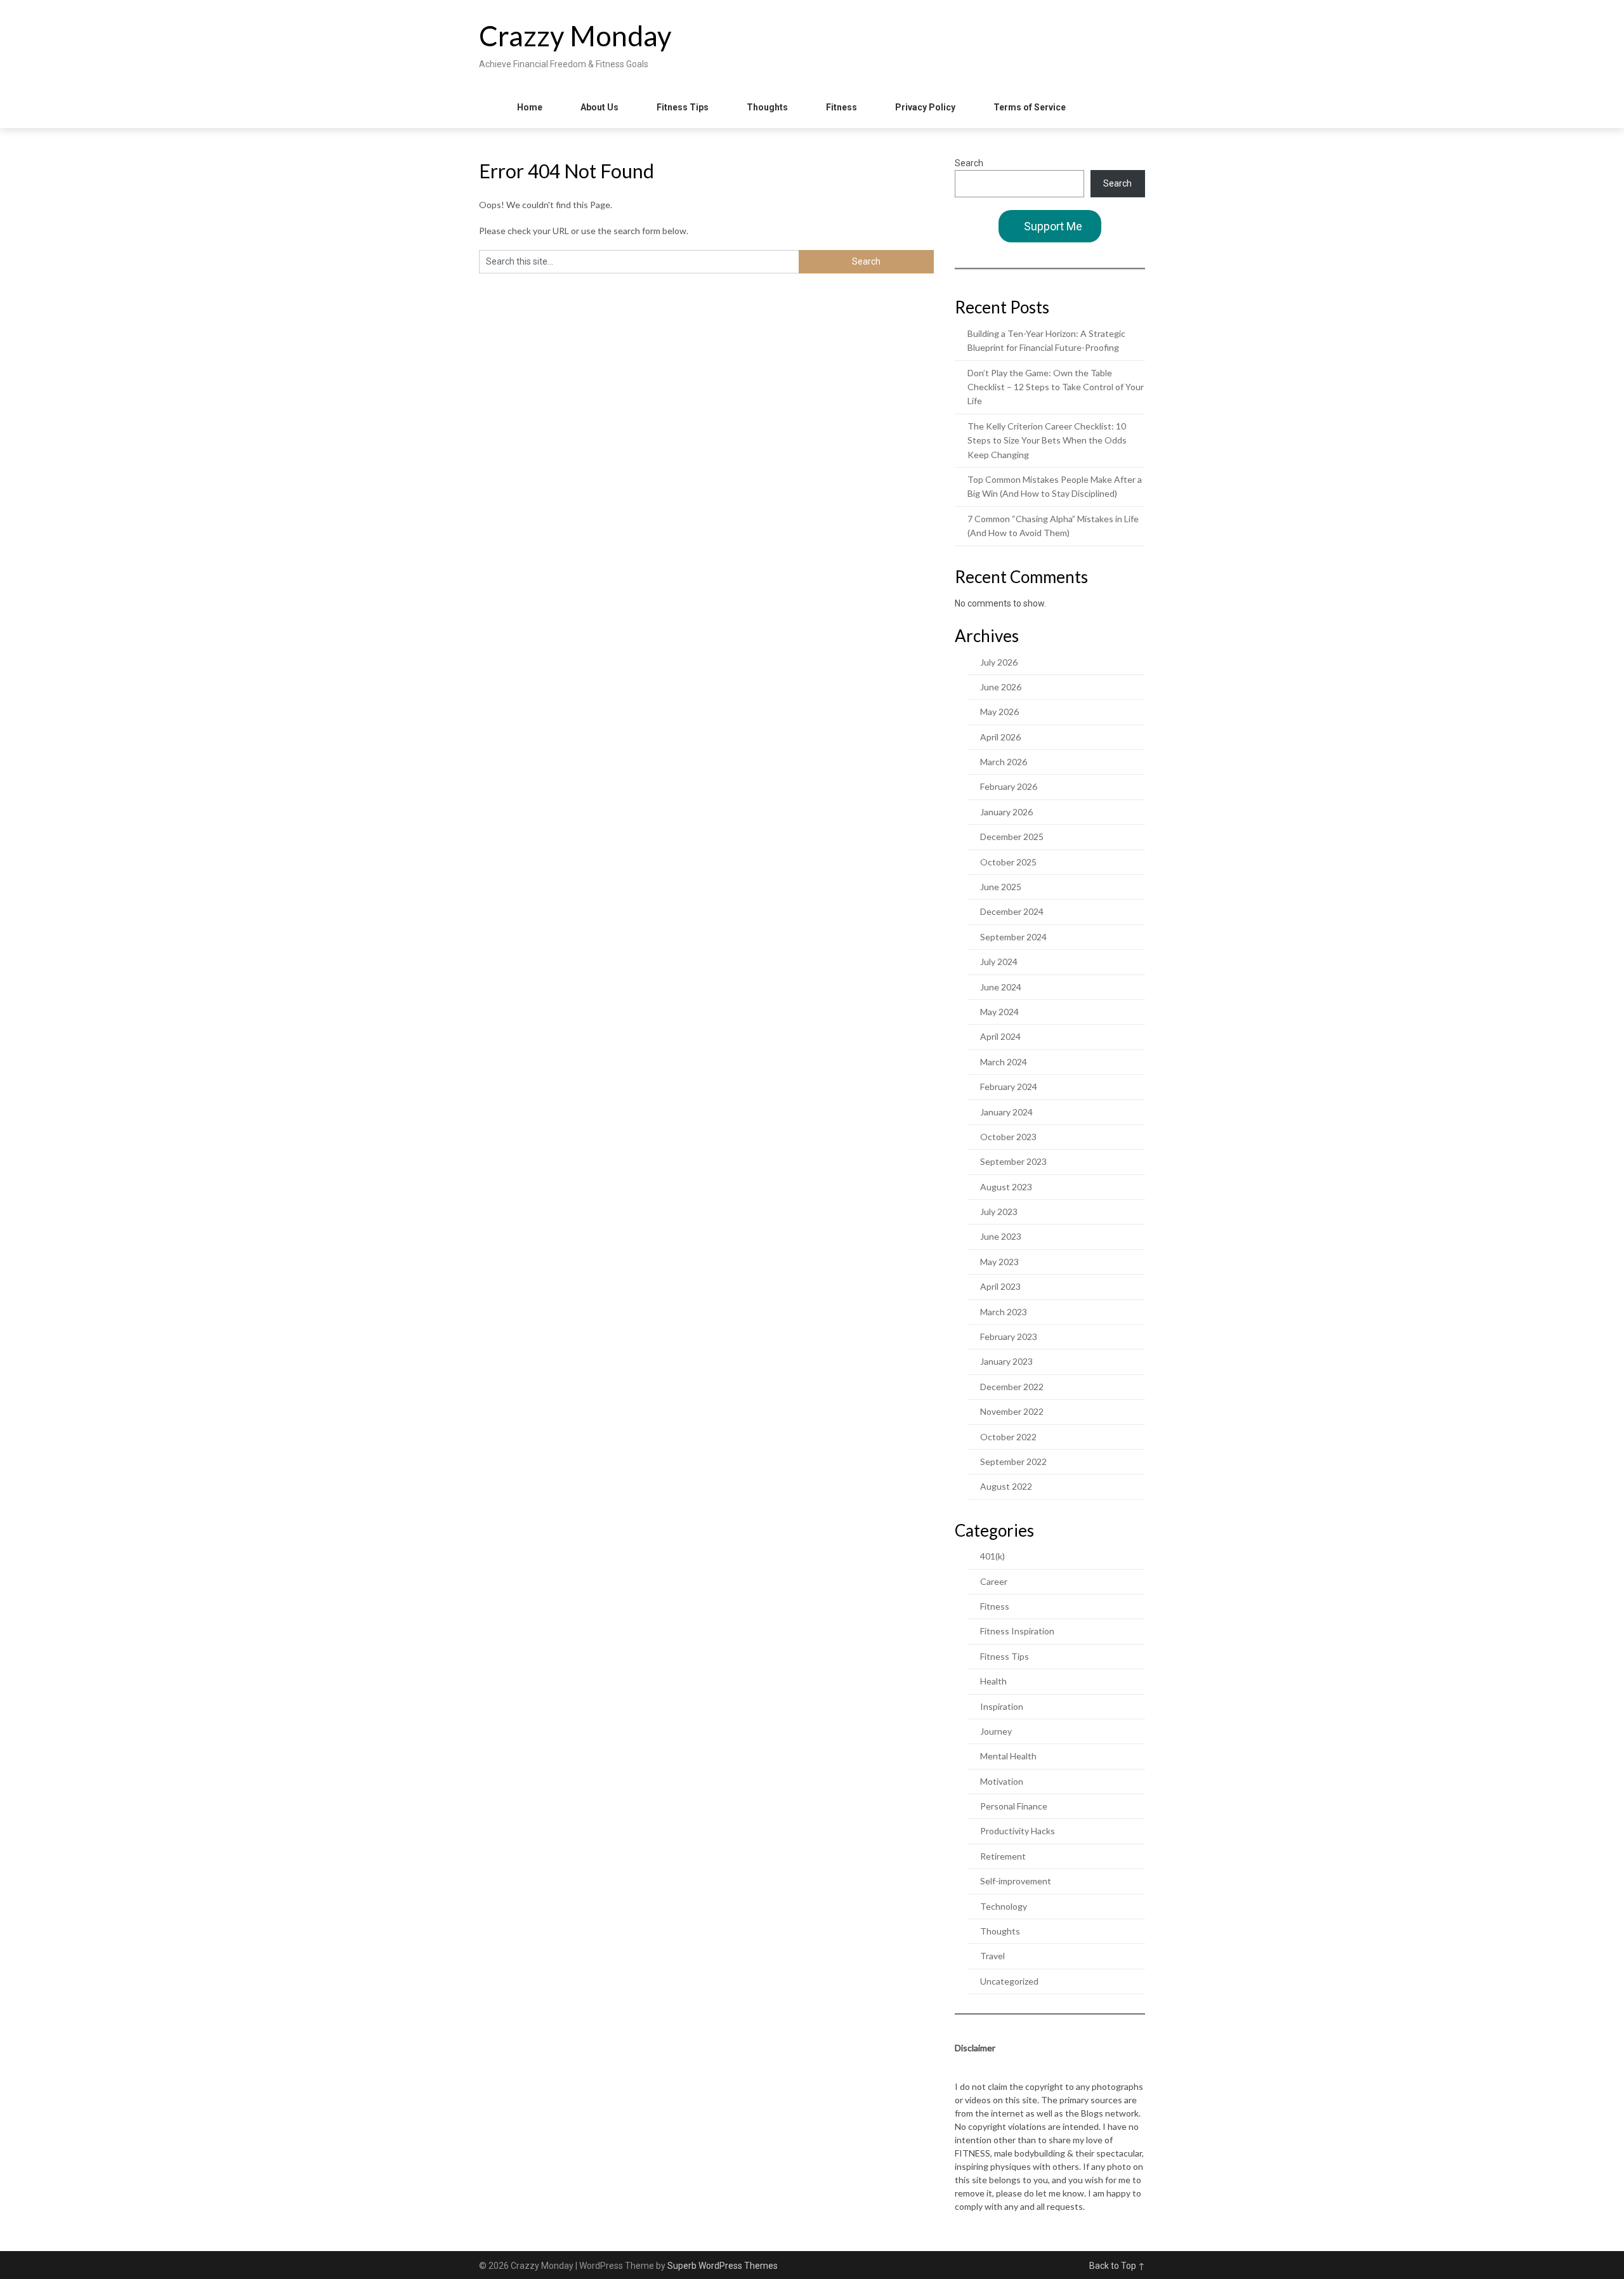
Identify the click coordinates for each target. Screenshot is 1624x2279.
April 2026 (1000, 737)
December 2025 (1012, 837)
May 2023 (999, 1262)
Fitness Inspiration (1017, 1631)
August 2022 (1006, 1486)
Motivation (1002, 1781)
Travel (992, 1956)
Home (530, 107)
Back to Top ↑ (1117, 2266)
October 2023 (1008, 1137)
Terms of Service (1030, 107)
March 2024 (1004, 1062)
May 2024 (999, 1012)
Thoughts (767, 107)
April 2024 (1000, 1036)
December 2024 (1012, 911)
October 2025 (1008, 862)
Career (994, 1581)
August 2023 (1006, 1187)
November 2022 (1012, 1411)
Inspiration (1002, 1706)
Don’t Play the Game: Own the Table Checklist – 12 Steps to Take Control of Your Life (1056, 387)
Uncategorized (1009, 1981)
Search (969, 163)
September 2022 (1013, 1461)
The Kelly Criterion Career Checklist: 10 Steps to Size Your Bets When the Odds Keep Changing (1047, 440)
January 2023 (1006, 1361)
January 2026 (1006, 812)
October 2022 (1008, 1437)
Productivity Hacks (1018, 1831)
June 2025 (1001, 887)
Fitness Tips (683, 107)
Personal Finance (1014, 1806)
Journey (996, 1731)
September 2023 (1013, 1161)
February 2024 (1009, 1087)
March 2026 (1004, 762)
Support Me (1053, 226)
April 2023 (1000, 1286)
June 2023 (1001, 1236)
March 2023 (1004, 1312)
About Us (599, 107)
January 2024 (1006, 1112)
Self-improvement (1016, 1881)
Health (993, 1681)
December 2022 (1012, 1387)
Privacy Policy (925, 107)
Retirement (1003, 1856)
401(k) (992, 1556)
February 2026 (1009, 786)
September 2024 (1013, 937)
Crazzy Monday (575, 36)
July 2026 (999, 662)
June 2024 (1001, 987)
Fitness (841, 107)
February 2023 (1009, 1337)
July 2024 (999, 962)
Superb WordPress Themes (723, 2266)
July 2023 (999, 1212)
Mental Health (1008, 1756)
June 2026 (1001, 687)
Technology (1004, 1906)
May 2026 (999, 712)
